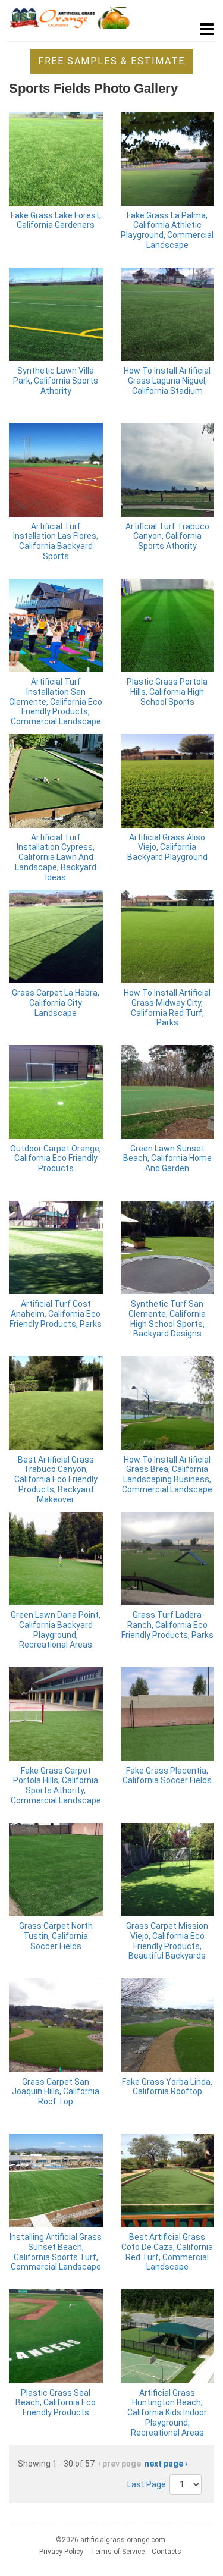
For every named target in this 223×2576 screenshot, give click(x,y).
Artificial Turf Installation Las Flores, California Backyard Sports (56, 541)
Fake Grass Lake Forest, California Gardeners (56, 220)
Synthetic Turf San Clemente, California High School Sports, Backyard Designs (167, 1319)
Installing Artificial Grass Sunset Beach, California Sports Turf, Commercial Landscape (56, 2252)
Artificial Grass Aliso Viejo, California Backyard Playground (167, 848)
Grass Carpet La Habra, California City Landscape (56, 1003)
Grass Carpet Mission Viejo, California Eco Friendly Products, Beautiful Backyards (167, 1941)
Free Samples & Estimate (111, 61)
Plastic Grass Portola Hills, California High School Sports (167, 692)
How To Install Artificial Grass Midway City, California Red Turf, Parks (167, 1008)
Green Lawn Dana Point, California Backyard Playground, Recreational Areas (56, 1630)
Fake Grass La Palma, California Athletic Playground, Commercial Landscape (167, 230)
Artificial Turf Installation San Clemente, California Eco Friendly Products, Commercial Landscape (56, 702)
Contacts (167, 2552)
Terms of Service (117, 2552)
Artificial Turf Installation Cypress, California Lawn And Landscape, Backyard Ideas (56, 857)
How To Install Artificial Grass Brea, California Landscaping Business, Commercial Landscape (167, 1474)
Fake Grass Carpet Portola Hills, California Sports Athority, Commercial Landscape (56, 1786)
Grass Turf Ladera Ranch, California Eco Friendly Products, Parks (167, 1625)
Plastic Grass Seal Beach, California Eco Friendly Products (56, 2403)
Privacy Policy (61, 2552)
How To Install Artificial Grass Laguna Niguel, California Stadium (167, 381)
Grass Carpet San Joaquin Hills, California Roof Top (56, 2092)
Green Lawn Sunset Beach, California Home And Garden (167, 1159)
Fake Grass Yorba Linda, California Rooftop (167, 2087)
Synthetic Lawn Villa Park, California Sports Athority (56, 381)
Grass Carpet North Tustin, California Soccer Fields (56, 1936)
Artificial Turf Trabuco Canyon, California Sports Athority (167, 536)
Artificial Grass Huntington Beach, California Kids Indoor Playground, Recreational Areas (167, 2413)
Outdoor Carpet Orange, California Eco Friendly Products (56, 1159)
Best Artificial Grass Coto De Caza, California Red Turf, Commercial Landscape (167, 2252)
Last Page (147, 2484)
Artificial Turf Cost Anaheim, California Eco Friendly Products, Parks (56, 1314)
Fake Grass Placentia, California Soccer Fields (167, 1776)
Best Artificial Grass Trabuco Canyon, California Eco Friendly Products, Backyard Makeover (56, 1480)
